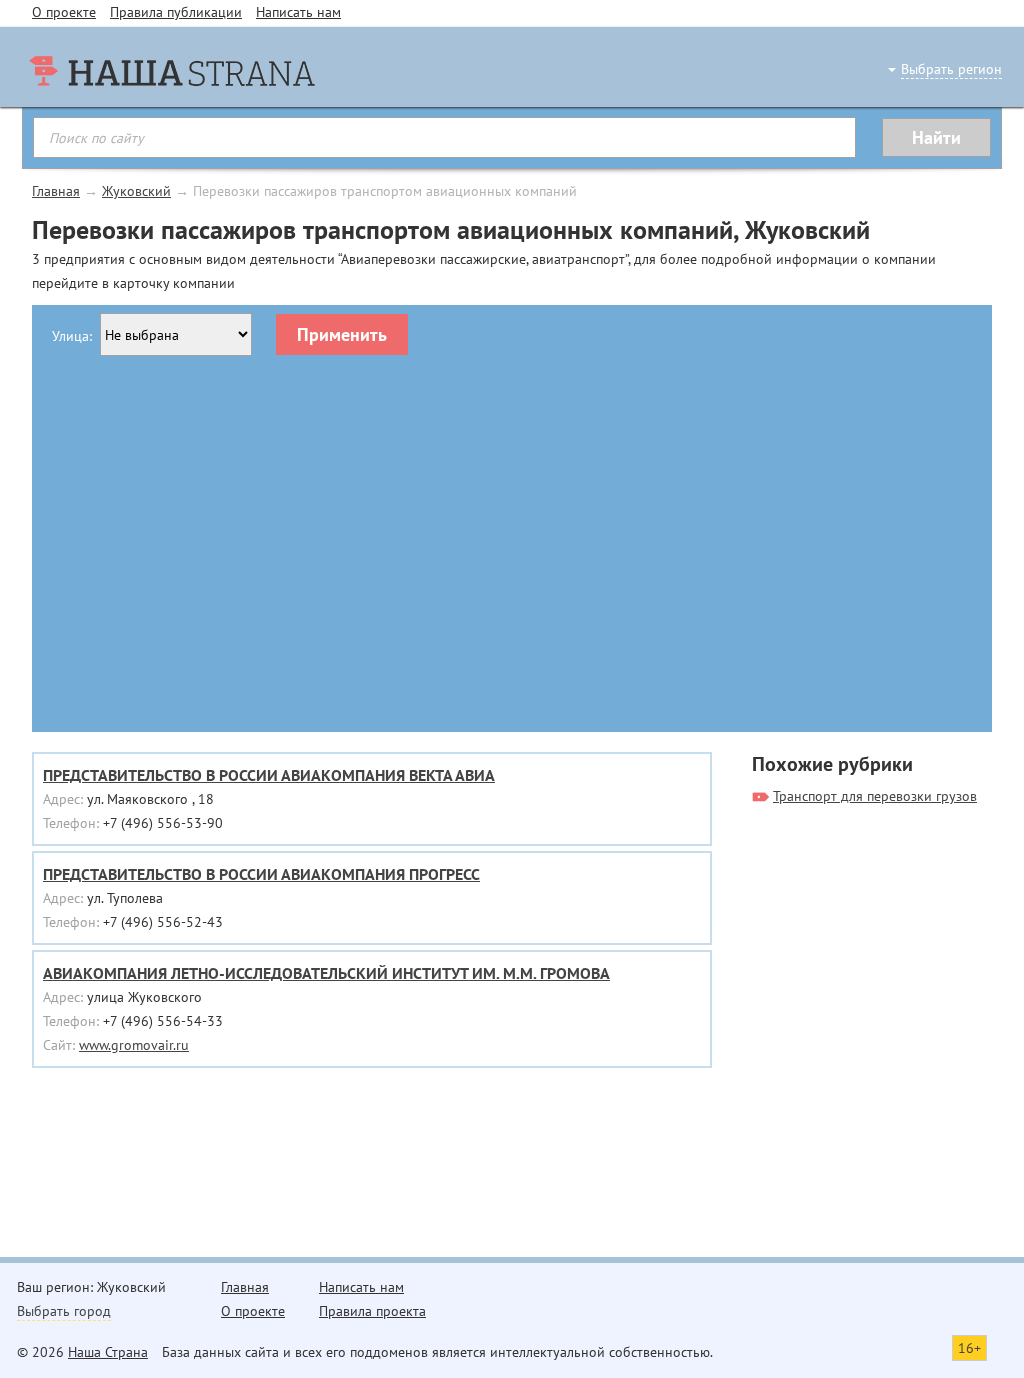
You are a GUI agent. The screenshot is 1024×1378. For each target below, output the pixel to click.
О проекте (64, 12)
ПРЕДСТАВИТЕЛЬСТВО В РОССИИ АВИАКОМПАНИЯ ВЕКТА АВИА (269, 775)
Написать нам (298, 12)
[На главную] (172, 110)
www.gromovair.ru (134, 1045)
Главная (56, 191)
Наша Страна (108, 1352)
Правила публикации (176, 12)
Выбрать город (64, 1311)
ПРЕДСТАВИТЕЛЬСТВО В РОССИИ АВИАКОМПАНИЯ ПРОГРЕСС (261, 874)
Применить (342, 334)
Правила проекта (372, 1311)
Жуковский (136, 191)
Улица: (72, 336)
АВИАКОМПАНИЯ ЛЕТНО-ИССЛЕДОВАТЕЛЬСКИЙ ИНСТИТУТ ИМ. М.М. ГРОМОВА (326, 973)
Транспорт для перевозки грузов (875, 796)
